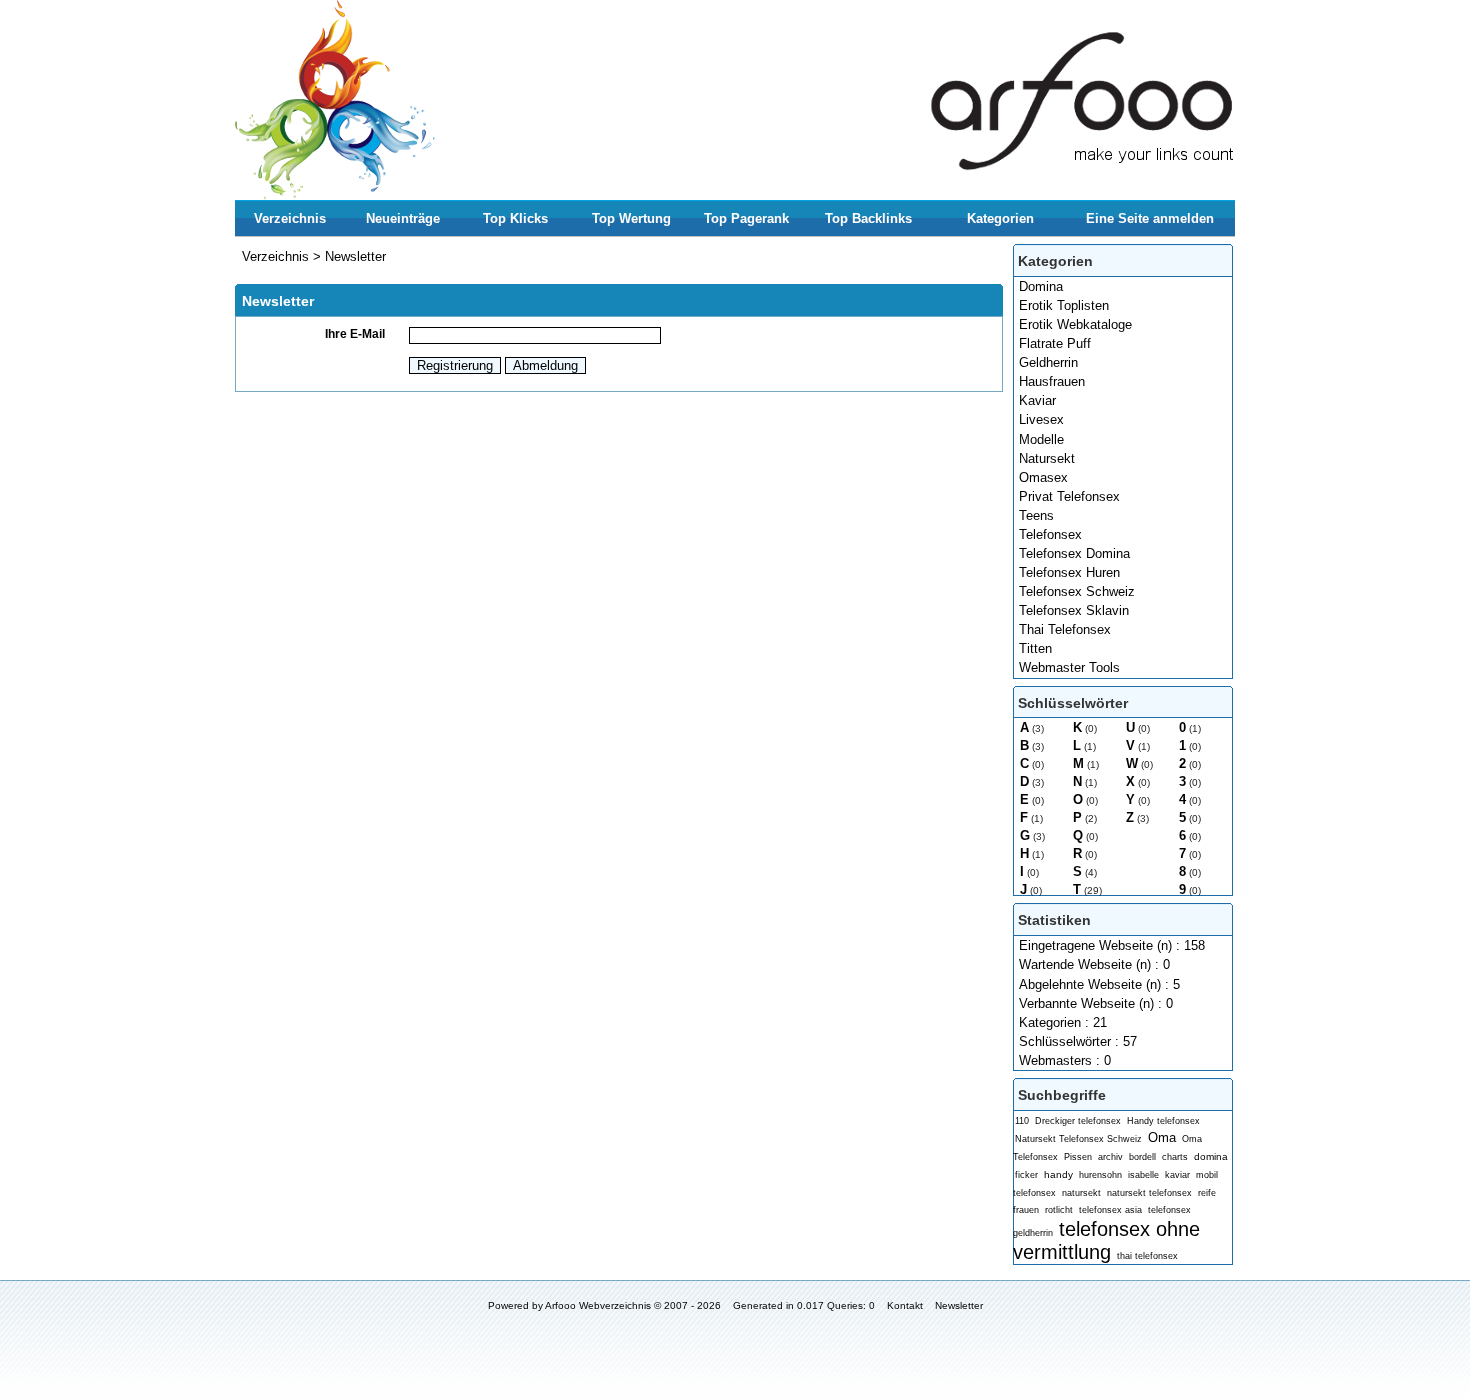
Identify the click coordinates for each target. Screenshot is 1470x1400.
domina (1211, 1156)
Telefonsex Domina (1074, 553)
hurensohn (1100, 1175)
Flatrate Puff (1055, 343)
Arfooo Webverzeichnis (598, 1305)
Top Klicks (515, 218)
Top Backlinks (868, 218)
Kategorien (1000, 218)
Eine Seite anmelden (1150, 218)
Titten (1035, 648)
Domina (1041, 286)
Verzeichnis (290, 218)
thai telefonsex (1147, 1256)
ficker (1026, 1175)
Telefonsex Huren (1069, 572)
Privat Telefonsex (1069, 496)
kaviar (1177, 1175)
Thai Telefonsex (1065, 629)
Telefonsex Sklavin (1074, 610)
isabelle (1143, 1175)
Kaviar (1037, 400)
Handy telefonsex (1163, 1121)
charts (1175, 1157)
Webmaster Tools (1069, 667)
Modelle (1041, 439)
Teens (1036, 515)
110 (1022, 1121)
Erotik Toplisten (1064, 305)
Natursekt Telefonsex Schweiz (1078, 1139)
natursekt (1081, 1193)
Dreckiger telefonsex (1078, 1121)
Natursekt (1047, 458)
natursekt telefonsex (1149, 1193)
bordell (1142, 1157)
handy (1058, 1174)
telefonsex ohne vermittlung (1106, 1240)
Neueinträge (403, 218)
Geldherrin (1048, 362)
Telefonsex (1050, 534)
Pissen (1078, 1157)
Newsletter (355, 256)
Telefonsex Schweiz (1077, 591)
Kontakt (905, 1305)
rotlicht (1059, 1210)
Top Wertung (631, 218)
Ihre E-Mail (355, 334)
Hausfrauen (1052, 381)
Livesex (1041, 419)
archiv (1110, 1157)
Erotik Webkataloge (1075, 324)
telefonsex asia (1110, 1210)
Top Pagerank (746, 218)
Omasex (1043, 477)
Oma (1162, 1137)
